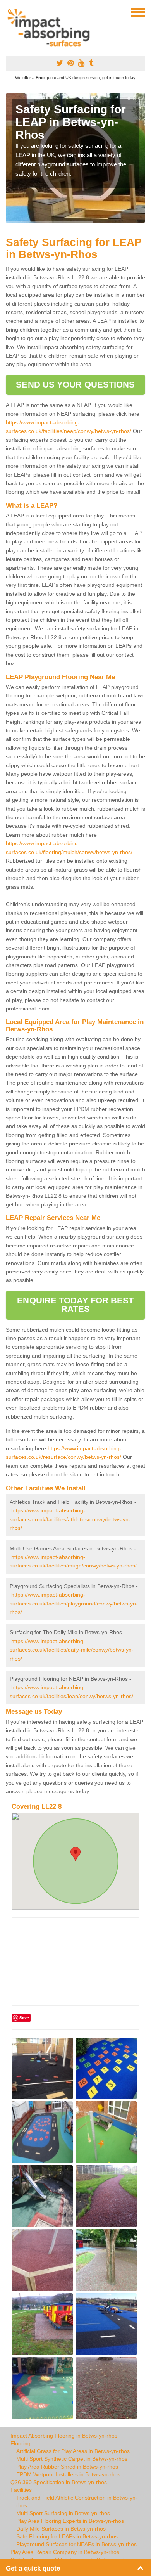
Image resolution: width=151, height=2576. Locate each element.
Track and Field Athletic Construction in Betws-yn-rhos (77, 2502)
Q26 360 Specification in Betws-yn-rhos (59, 2482)
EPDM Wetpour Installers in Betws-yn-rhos (68, 2474)
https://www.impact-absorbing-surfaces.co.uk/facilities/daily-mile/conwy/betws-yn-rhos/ (72, 1650)
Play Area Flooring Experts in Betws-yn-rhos (70, 2521)
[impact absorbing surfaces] (51, 28)
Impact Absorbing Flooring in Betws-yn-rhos (64, 2436)
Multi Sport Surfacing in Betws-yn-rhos (63, 2513)
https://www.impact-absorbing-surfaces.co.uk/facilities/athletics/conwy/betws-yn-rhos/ (70, 1519)
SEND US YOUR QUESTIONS (75, 385)
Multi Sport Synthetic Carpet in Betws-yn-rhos (72, 2459)
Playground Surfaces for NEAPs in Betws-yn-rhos (76, 2544)
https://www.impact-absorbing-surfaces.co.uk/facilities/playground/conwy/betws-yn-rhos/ (74, 1603)
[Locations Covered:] (9, 12)
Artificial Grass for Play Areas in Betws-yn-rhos (73, 2451)
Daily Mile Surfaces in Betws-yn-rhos (61, 2529)
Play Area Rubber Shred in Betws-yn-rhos (67, 2467)
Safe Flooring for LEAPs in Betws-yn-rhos (67, 2536)
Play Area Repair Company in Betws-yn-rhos (65, 2552)
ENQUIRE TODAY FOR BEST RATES (75, 1305)
